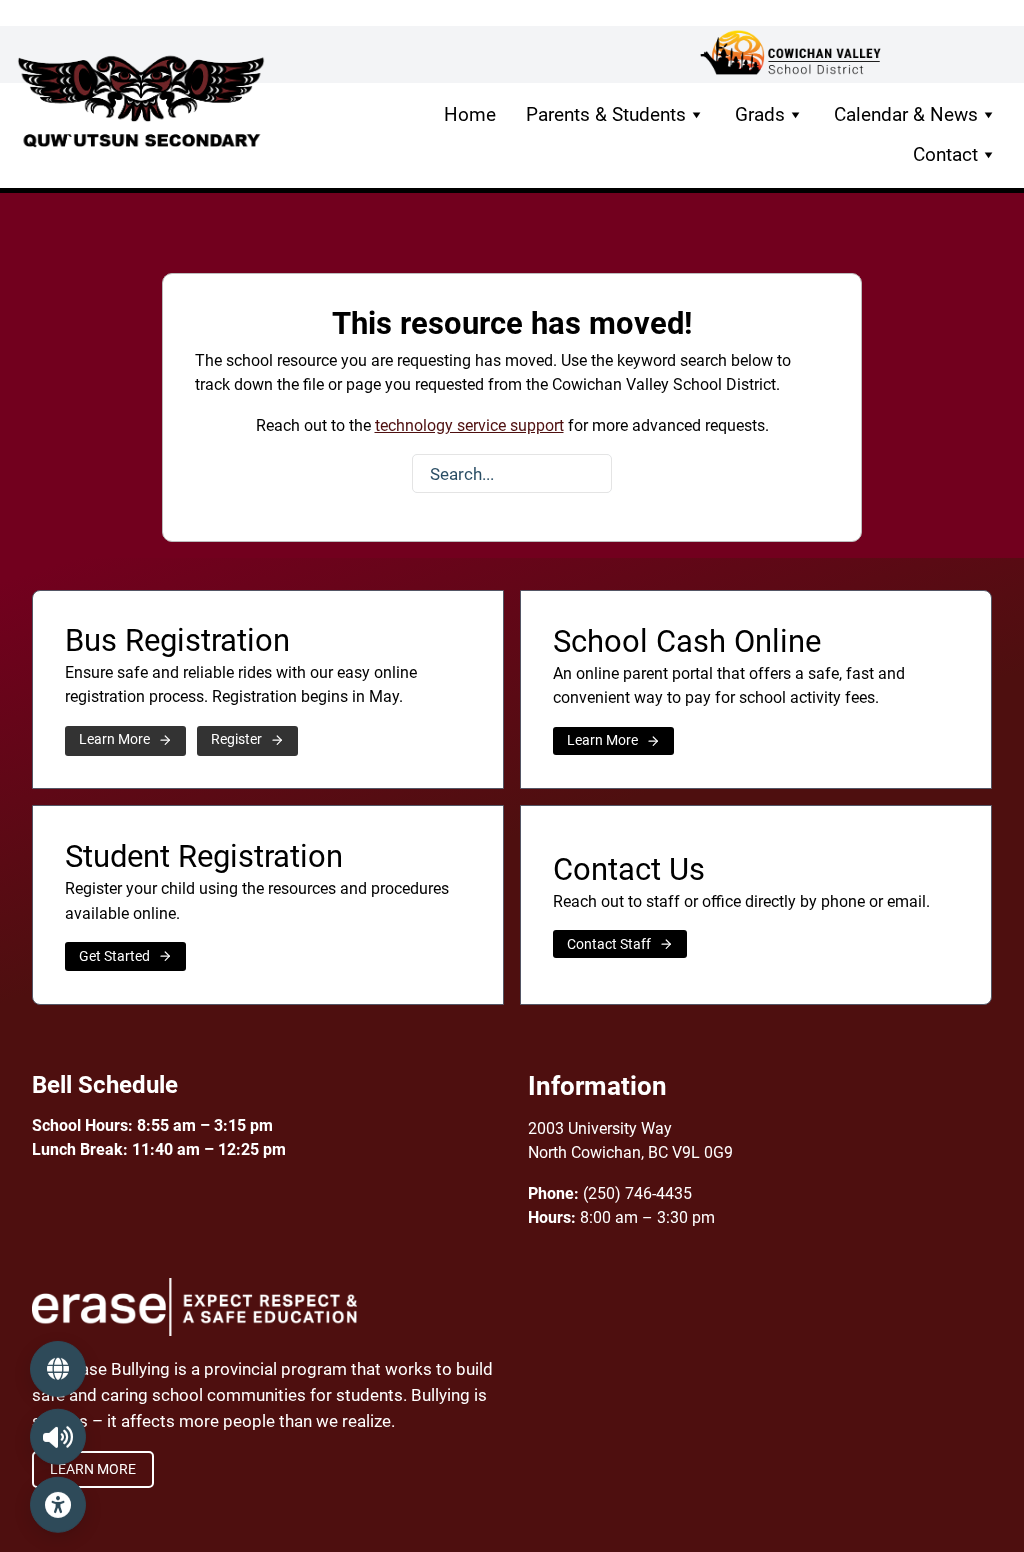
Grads (760, 114)
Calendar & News (906, 114)
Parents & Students (606, 114)
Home (470, 114)
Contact (945, 154)
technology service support (469, 425)
